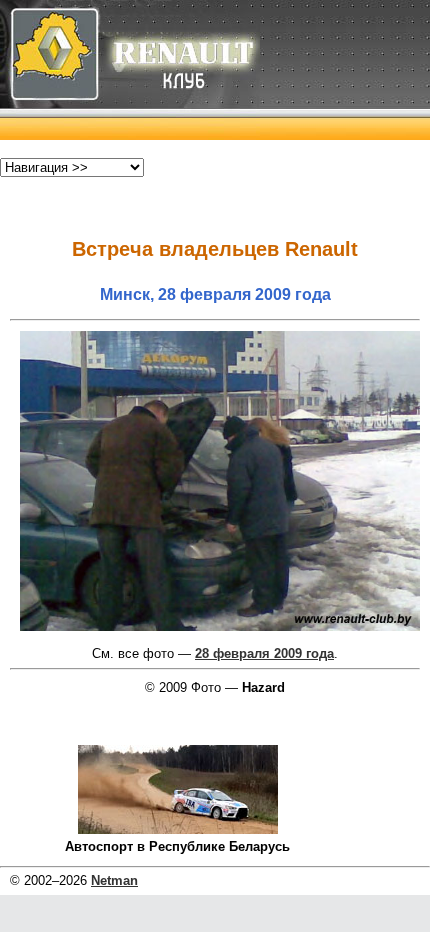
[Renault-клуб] (130, 135)
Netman (114, 880)
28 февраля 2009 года (264, 653)
